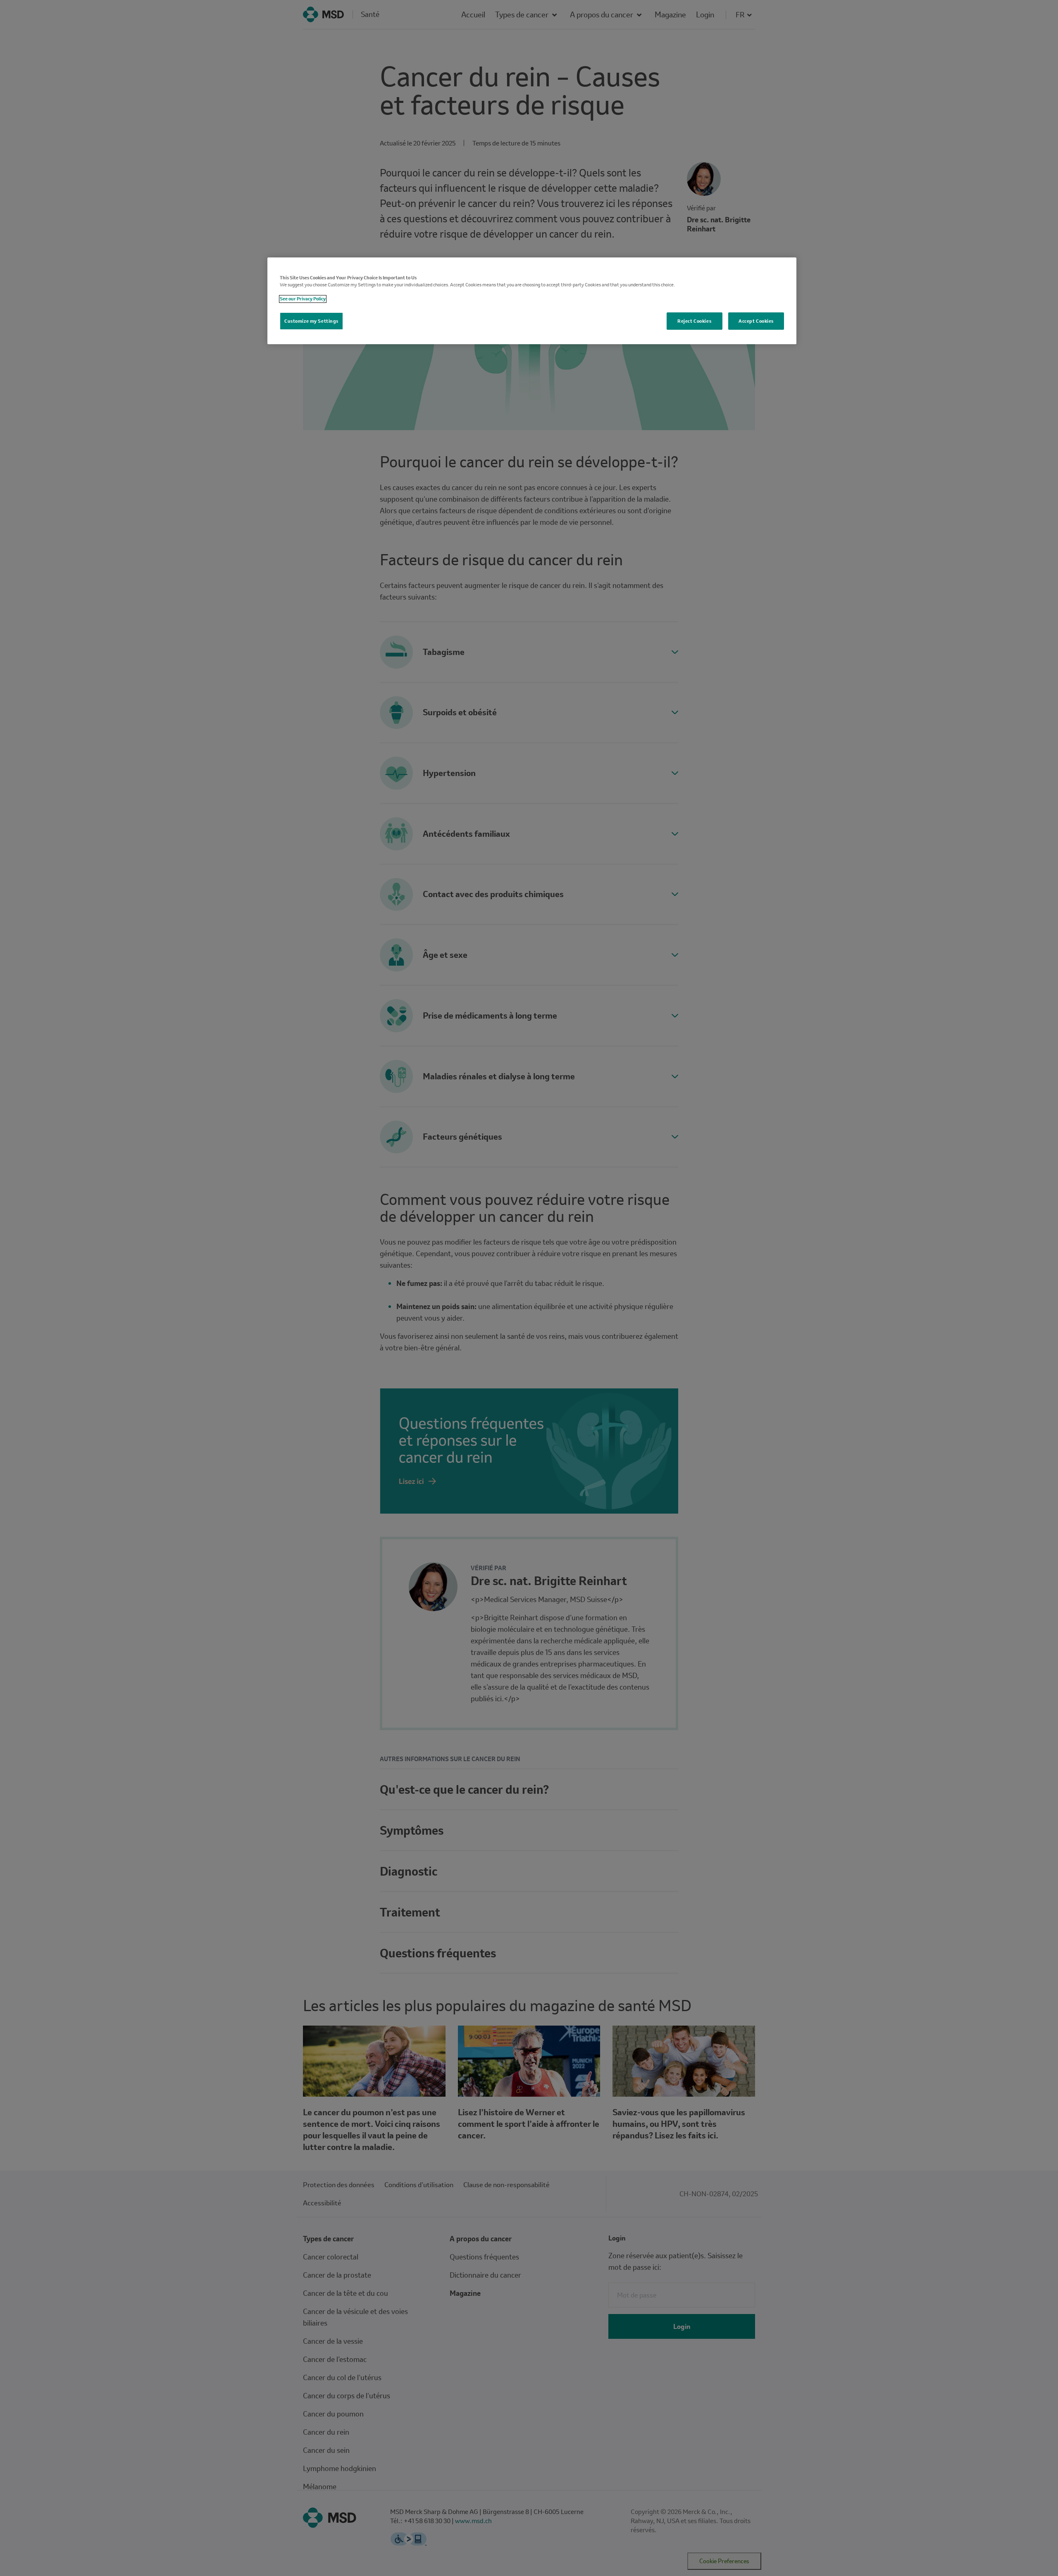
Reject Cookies (694, 321)
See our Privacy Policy (303, 299)
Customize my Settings (311, 321)
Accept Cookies (756, 321)
